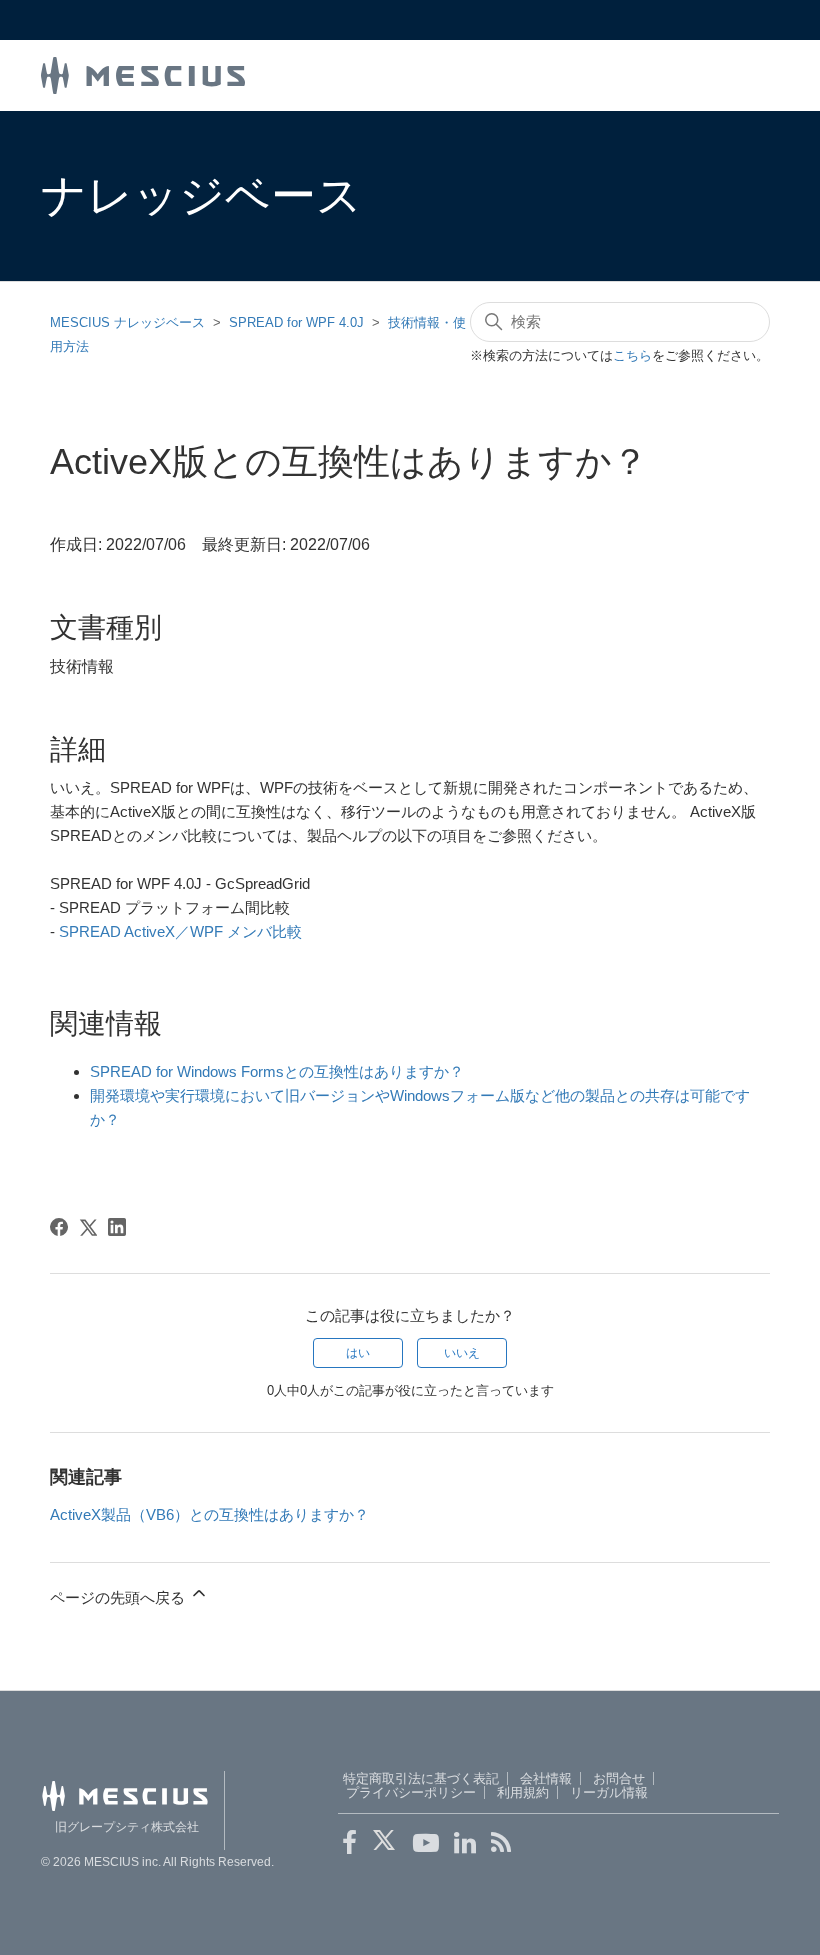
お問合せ (619, 1778)
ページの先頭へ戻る (119, 1597)
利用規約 (523, 1792)
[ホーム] (143, 73)
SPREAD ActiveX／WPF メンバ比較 (180, 931)
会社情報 (546, 1778)
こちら (632, 355)
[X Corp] (88, 1227)
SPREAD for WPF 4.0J (296, 322)
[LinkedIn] (117, 1227)
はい (358, 1353)
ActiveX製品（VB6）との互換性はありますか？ (209, 1514)
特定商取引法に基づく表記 (421, 1778)
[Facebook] (59, 1227)
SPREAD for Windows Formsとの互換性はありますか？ (277, 1071)
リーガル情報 (609, 1792)
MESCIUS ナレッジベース (127, 322)
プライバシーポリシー (411, 1792)
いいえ (462, 1353)
